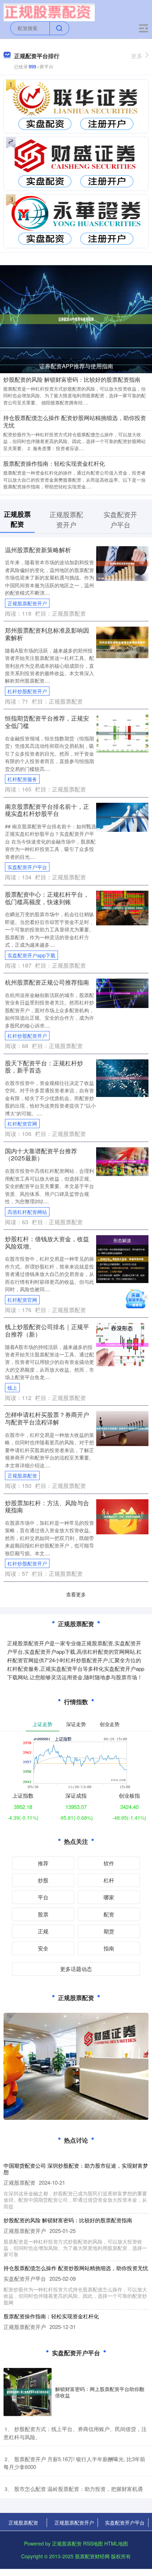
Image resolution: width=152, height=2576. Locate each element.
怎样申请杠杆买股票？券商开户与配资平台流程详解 (47, 1418)
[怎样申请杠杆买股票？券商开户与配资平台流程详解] (122, 1428)
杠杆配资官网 (22, 1124)
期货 (109, 1931)
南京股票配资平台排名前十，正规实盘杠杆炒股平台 (47, 810)
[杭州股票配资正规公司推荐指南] (122, 992)
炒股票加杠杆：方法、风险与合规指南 (47, 1506)
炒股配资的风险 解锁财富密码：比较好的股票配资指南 (72, 379)
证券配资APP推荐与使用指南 (76, 366)
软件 (109, 1863)
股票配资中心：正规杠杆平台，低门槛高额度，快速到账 (47, 898)
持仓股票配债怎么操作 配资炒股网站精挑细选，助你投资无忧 (75, 421)
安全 (43, 1948)
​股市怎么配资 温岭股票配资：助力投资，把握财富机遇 (78, 2489)
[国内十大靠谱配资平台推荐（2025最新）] (122, 1161)
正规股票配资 (22, 1475)
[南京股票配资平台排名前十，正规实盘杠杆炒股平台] (122, 817)
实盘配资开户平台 (27, 867)
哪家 (109, 1897)
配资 (109, 1914)
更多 (137, 56)
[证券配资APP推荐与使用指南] (76, 318)
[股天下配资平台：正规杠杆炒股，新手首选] (122, 1077)
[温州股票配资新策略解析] (122, 563)
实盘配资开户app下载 (31, 955)
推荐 (43, 1863)
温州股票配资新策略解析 (38, 550)
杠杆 (109, 1880)
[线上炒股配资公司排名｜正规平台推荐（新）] (122, 1344)
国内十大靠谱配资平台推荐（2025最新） (41, 1154)
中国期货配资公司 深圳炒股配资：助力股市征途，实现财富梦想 (76, 2169)
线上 (12, 1388)
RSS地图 (93, 2543)
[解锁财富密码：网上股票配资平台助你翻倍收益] (28, 2392)
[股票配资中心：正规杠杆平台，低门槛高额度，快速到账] (122, 907)
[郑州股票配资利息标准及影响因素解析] (122, 642)
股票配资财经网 (92, 2556)
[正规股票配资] (49, 12)
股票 (43, 1914)
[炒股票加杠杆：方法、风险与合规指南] (122, 1516)
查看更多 (76, 1594)
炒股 (43, 1880)
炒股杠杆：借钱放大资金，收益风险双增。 (47, 1242)
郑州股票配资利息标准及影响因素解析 (47, 634)
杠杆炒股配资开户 (27, 691)
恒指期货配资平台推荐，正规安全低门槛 (47, 722)
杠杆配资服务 (22, 779)
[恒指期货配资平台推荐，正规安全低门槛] (122, 733)
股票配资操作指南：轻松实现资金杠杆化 (54, 463)
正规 (43, 1931)
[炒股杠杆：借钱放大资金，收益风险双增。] (122, 1258)
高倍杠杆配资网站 (27, 1212)
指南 (109, 1948)
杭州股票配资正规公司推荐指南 (47, 982)
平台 (43, 1897)
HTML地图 (116, 2543)
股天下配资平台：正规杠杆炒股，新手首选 (44, 1066)
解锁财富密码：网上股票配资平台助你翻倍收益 (100, 2392)
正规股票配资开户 (27, 603)
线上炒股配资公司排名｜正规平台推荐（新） (47, 1330)
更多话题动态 (76, 1969)
